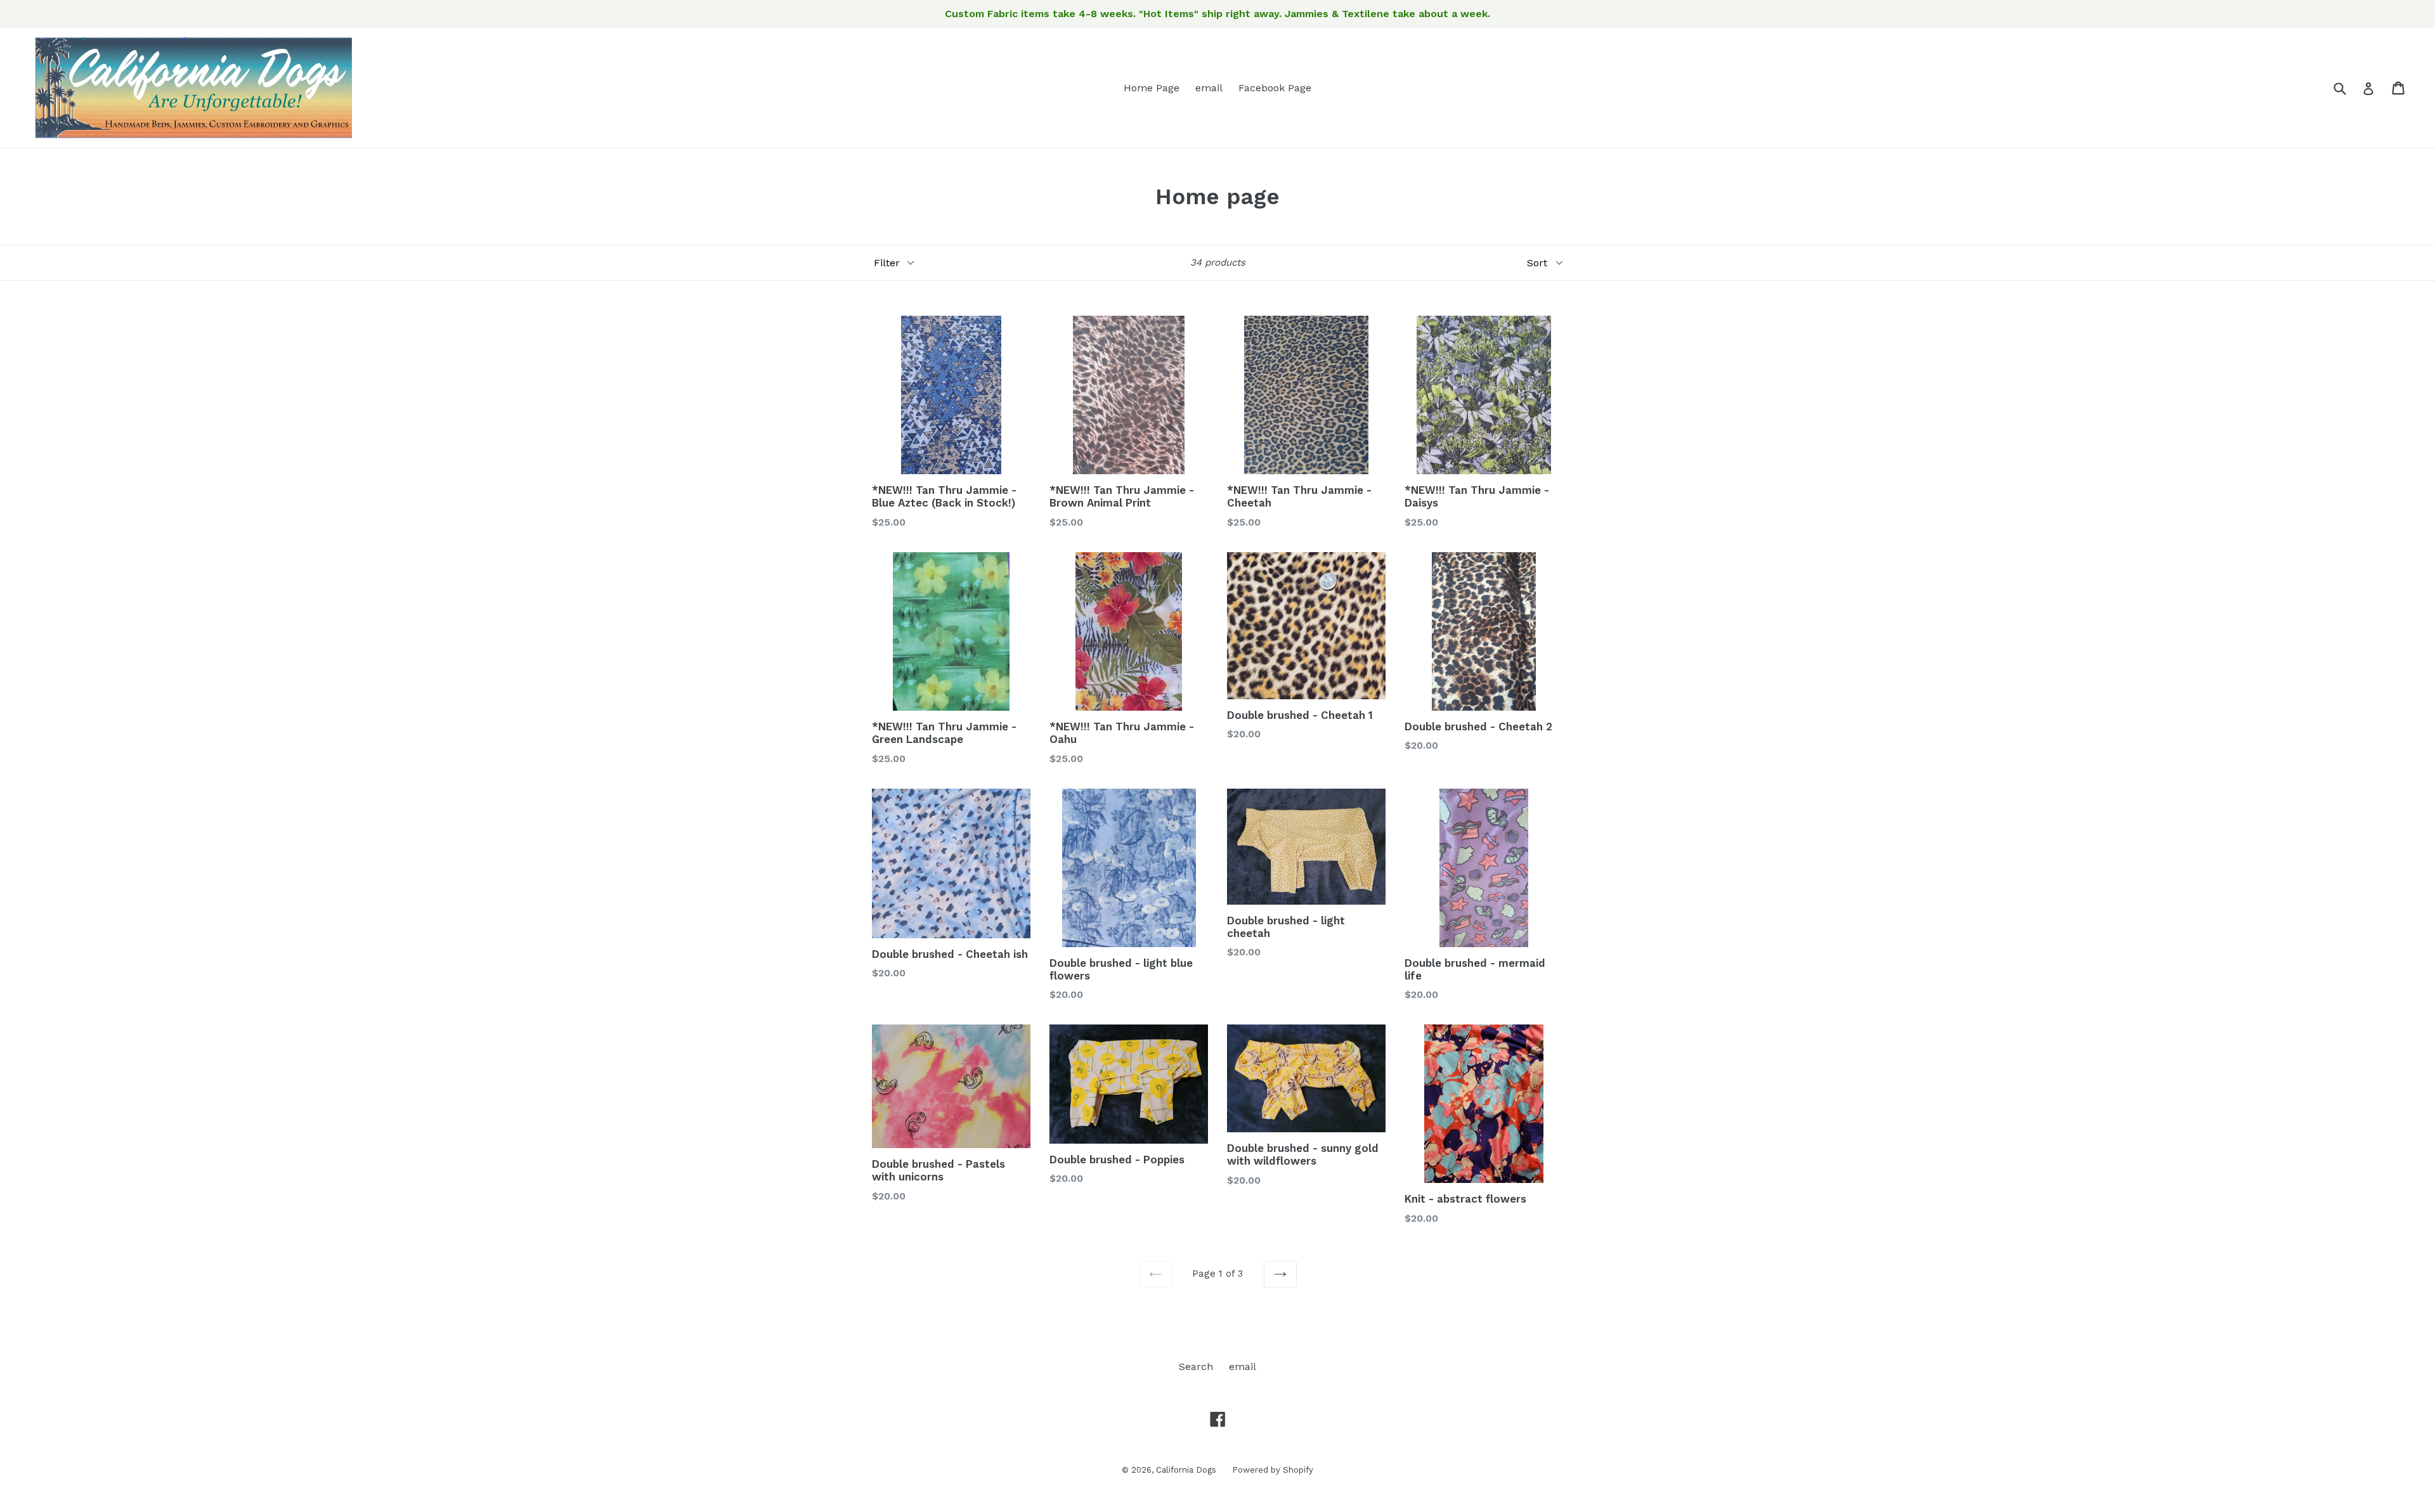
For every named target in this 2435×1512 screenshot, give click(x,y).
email (1209, 88)
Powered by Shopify (1273, 1470)
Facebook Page (1275, 88)
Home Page (1152, 88)
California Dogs (1186, 1470)
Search (1196, 1367)
